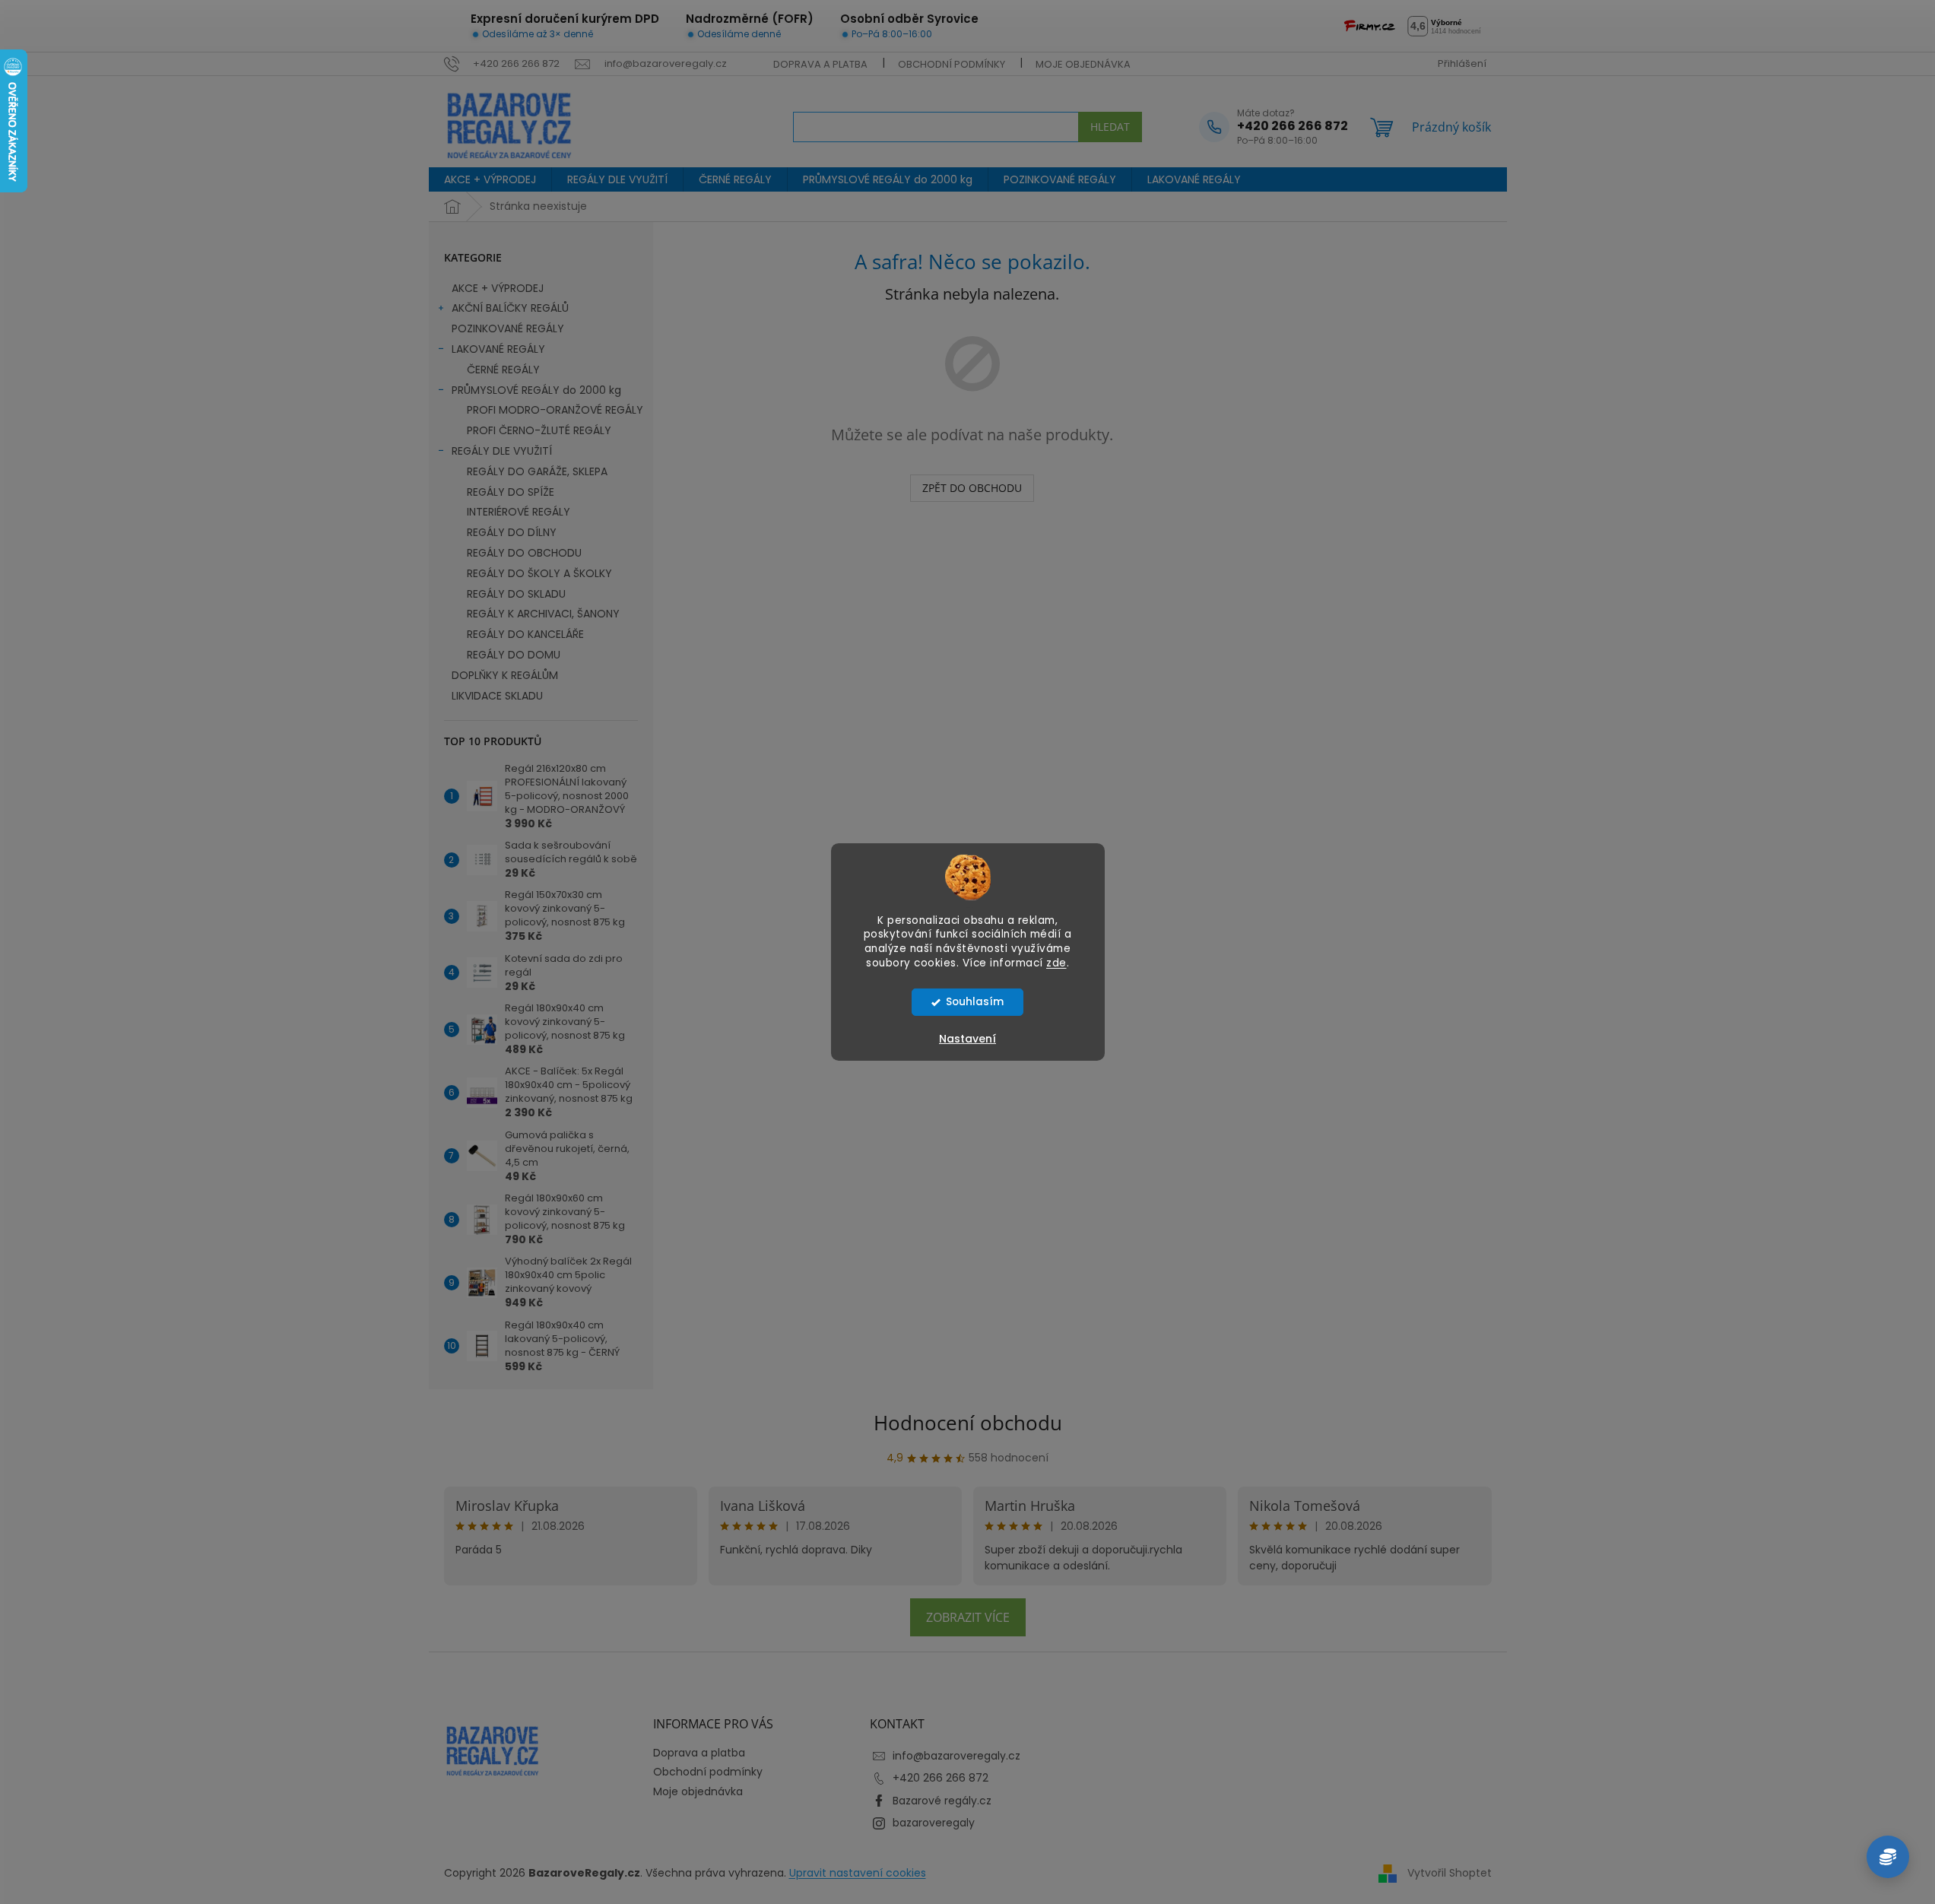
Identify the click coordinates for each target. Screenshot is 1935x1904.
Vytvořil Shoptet (1450, 1873)
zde (1056, 963)
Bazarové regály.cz (942, 1801)
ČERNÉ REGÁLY (503, 370)
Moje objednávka (1083, 64)
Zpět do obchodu (972, 488)
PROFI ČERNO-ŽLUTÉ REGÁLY (539, 430)
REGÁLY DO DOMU (514, 655)
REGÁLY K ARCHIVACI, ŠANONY (543, 614)
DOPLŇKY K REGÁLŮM (505, 675)
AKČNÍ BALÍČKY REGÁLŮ (510, 308)
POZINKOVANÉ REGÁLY (508, 328)
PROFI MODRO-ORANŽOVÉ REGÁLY (555, 410)
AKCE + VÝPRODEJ (498, 288)
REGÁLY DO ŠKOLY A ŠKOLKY (539, 573)
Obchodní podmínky (952, 64)
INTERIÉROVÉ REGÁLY (519, 512)
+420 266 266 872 (941, 1778)
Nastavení (967, 1039)
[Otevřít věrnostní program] (1888, 1857)
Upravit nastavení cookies (858, 1873)
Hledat (1110, 127)
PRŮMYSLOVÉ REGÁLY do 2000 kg (536, 390)
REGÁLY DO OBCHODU (524, 553)
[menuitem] (490, 179)
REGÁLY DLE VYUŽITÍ (502, 451)
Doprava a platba (820, 64)
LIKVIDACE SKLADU (497, 696)
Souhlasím (975, 1002)
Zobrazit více (968, 1617)
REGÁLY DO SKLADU (516, 594)
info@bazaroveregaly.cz (956, 1756)
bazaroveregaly (934, 1823)
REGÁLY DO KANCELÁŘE (525, 634)
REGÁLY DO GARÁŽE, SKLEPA (537, 471)
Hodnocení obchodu (968, 1423)
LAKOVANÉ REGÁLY (498, 349)
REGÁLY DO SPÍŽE (511, 492)
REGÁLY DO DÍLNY (512, 532)
